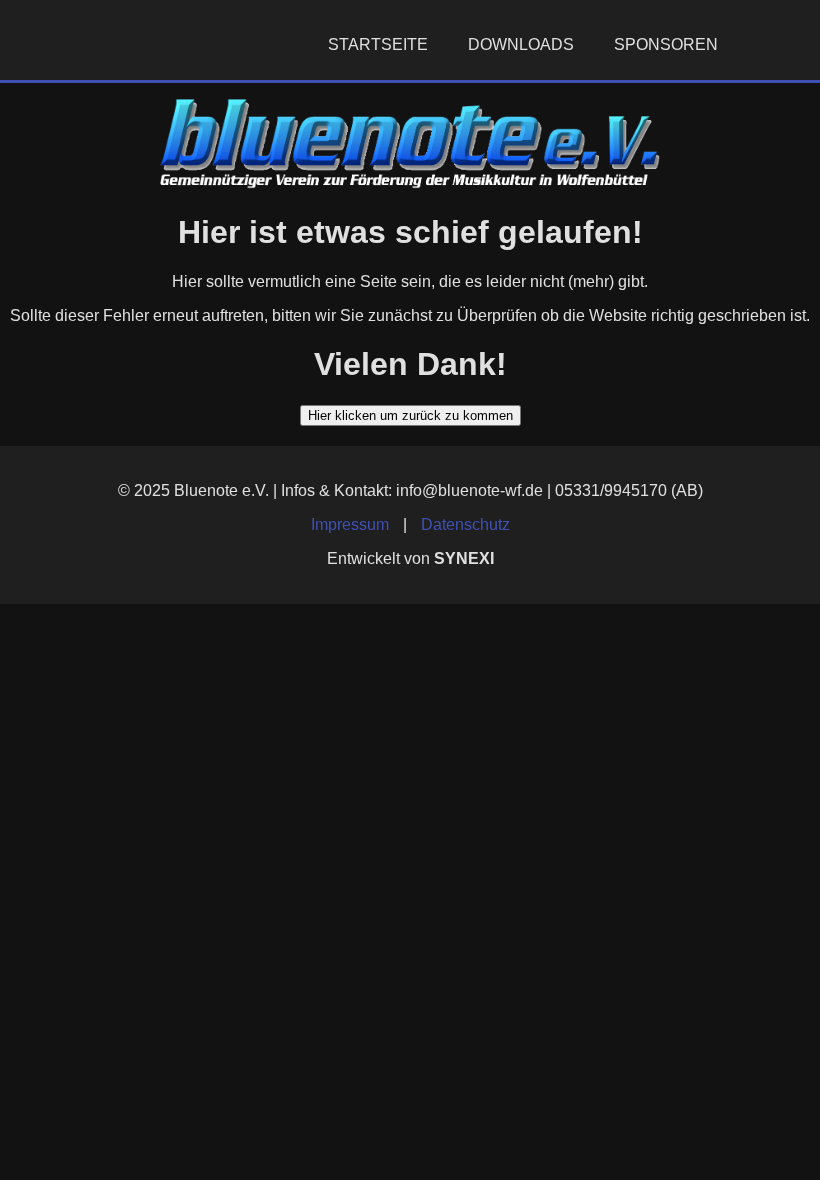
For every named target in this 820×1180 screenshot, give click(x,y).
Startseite (378, 44)
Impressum (350, 524)
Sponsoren (666, 44)
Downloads (521, 44)
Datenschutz (465, 524)
